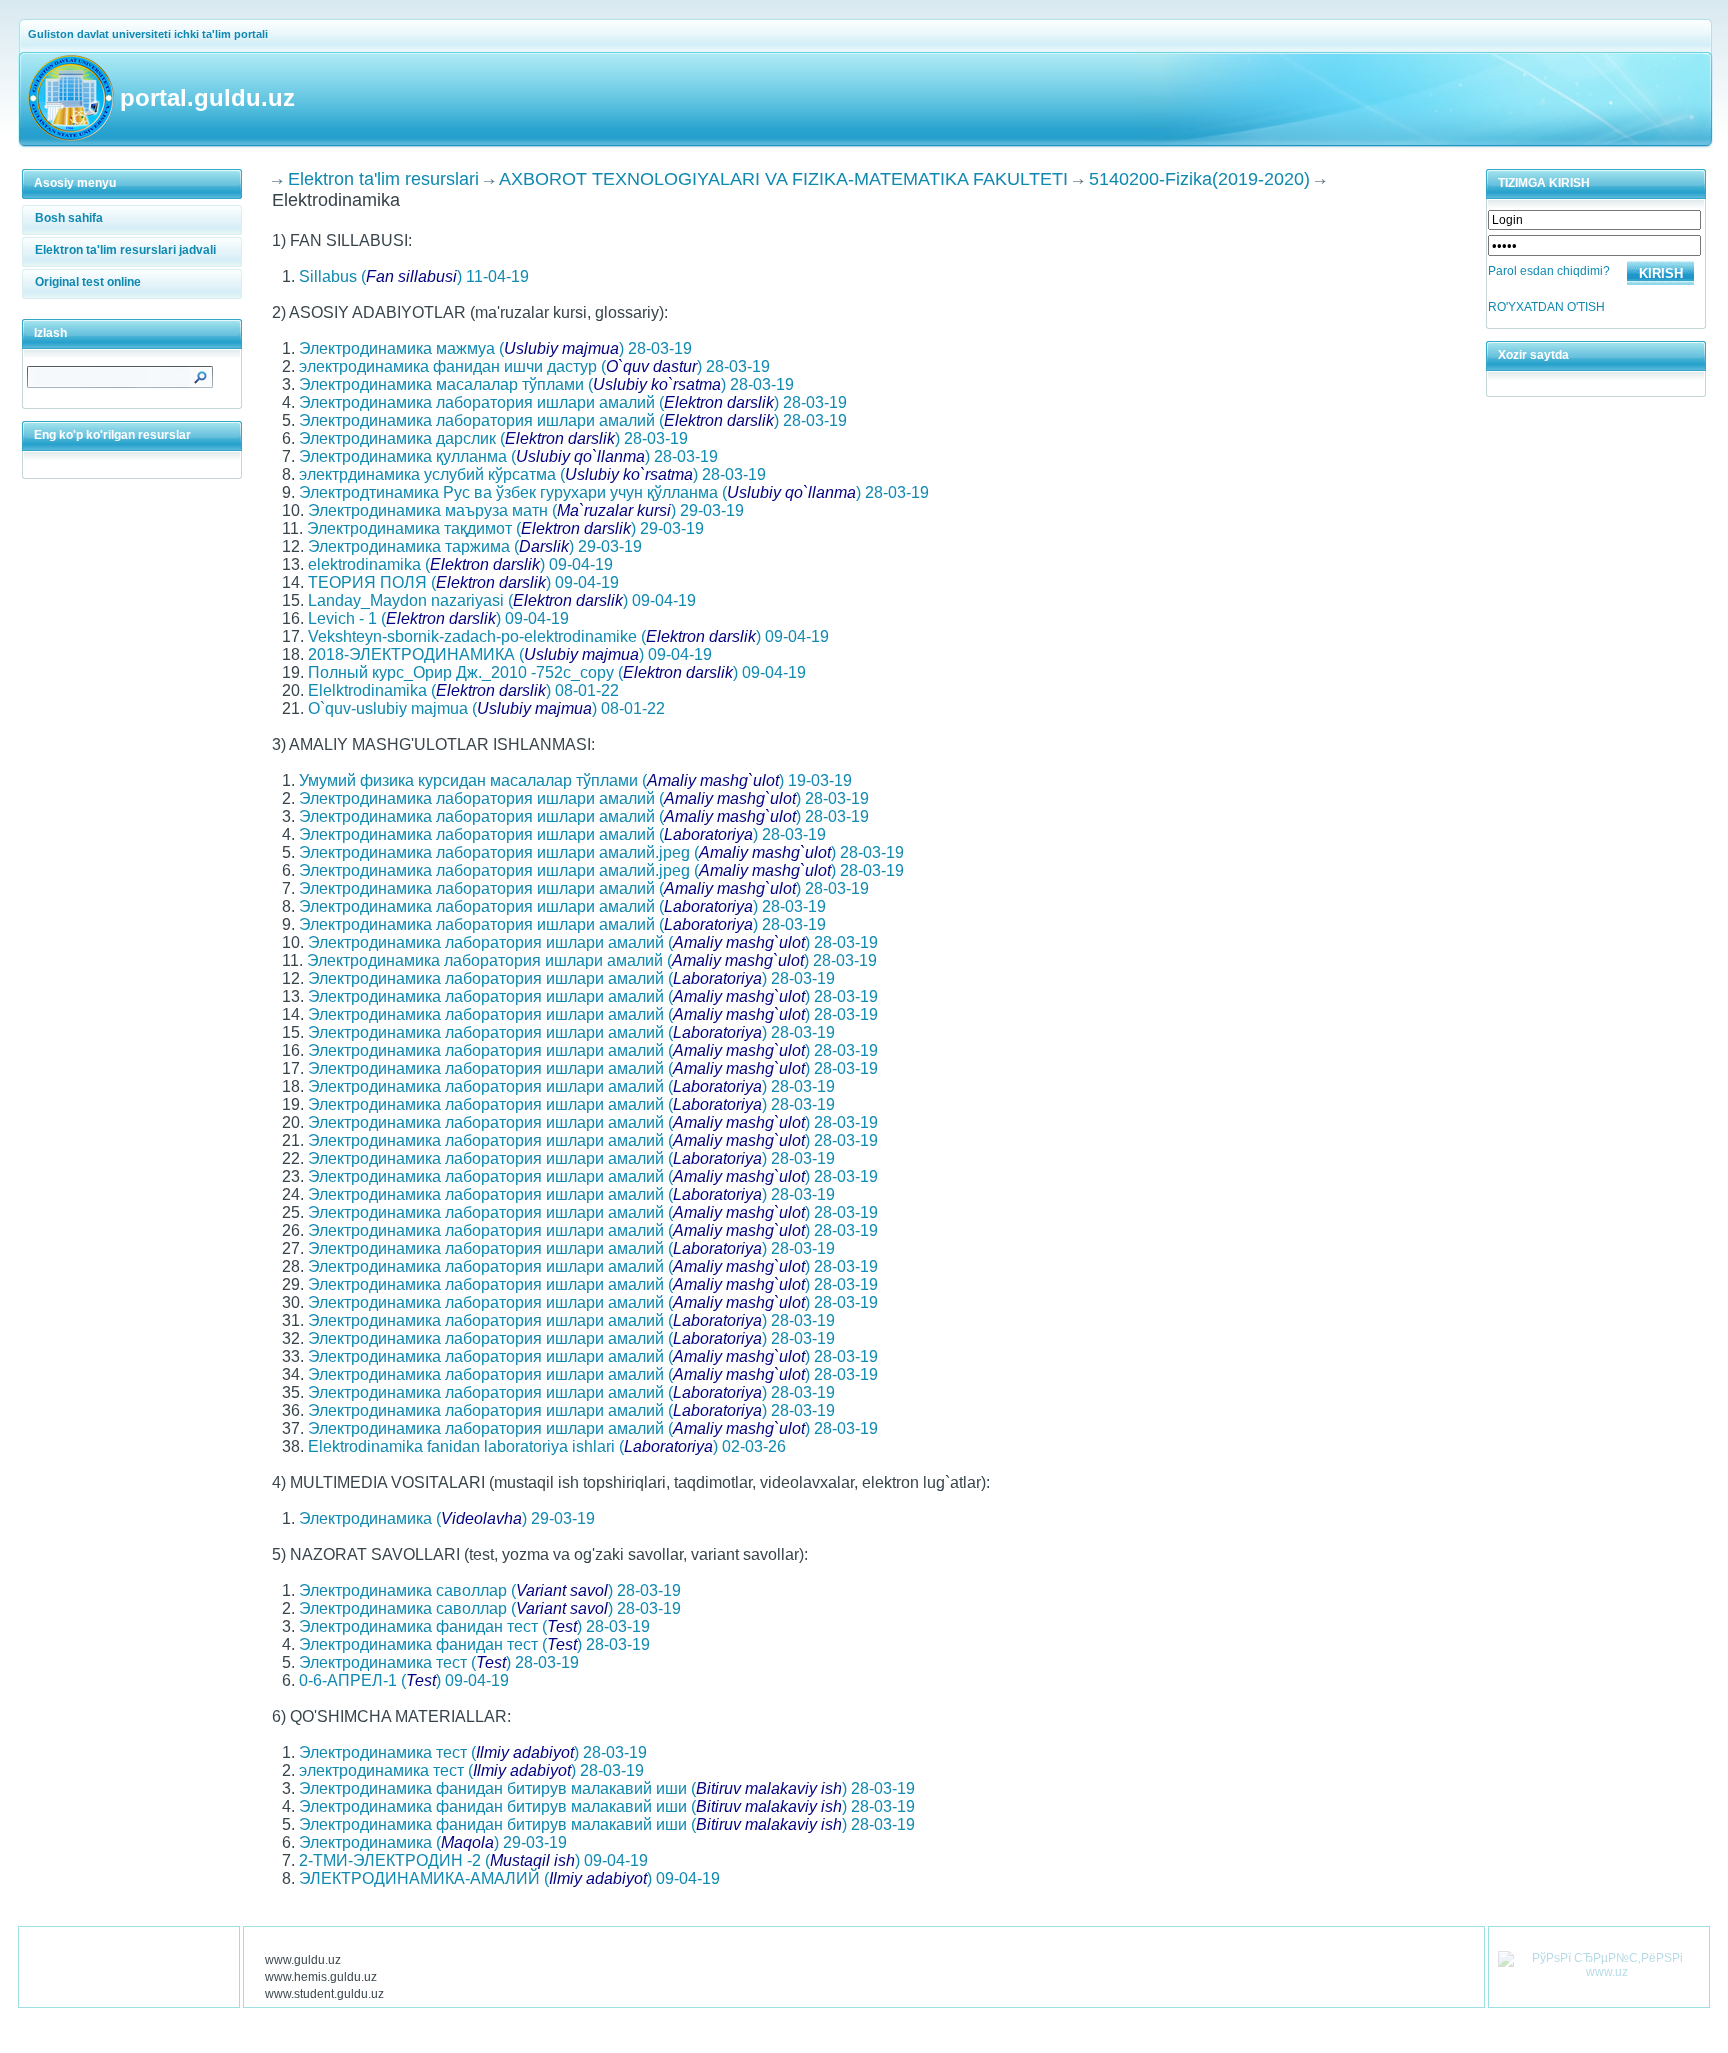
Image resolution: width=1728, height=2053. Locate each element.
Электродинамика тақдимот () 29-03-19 (505, 528)
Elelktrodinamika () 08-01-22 (463, 690)
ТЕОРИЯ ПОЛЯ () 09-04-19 (463, 582)
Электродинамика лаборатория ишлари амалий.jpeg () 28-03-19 (601, 852)
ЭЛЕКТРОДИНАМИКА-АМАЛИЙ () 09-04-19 (509, 1878)
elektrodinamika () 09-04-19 (460, 564)
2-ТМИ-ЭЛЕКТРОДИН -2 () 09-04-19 (473, 1860)
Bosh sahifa (69, 218)
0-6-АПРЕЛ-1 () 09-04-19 (404, 1680)
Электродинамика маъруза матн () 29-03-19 (526, 510)
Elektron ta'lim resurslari (383, 179)
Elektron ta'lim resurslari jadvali (125, 250)
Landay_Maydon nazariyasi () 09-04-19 (502, 600)
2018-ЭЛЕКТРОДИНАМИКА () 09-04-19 (510, 654)
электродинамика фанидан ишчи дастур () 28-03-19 (534, 366)
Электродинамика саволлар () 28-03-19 (490, 1590)
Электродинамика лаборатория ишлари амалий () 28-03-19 (573, 402)
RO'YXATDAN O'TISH (1546, 307)
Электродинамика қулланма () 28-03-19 (508, 456)
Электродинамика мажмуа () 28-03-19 (495, 348)
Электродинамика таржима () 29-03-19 (475, 546)
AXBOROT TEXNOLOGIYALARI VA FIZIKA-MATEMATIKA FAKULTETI (783, 179)
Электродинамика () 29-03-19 (447, 1518)
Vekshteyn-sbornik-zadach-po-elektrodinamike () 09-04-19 (568, 636)
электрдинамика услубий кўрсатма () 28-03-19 (532, 474)
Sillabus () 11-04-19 (414, 276)
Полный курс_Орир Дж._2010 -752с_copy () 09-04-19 (557, 672)
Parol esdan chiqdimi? (1549, 271)
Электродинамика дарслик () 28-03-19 (493, 438)
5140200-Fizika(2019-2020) (1199, 179)
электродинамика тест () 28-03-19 (471, 1770)
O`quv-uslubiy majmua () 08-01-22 (486, 708)
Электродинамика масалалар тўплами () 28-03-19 (546, 384)
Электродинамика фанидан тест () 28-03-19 (474, 1626)
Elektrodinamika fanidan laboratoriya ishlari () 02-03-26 (547, 1446)
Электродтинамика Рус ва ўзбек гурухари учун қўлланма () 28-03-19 (614, 492)
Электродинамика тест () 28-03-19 (439, 1662)
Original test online (88, 282)
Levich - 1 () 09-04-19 (438, 618)
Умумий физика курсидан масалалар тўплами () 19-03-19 (575, 780)
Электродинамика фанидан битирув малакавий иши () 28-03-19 (607, 1788)
